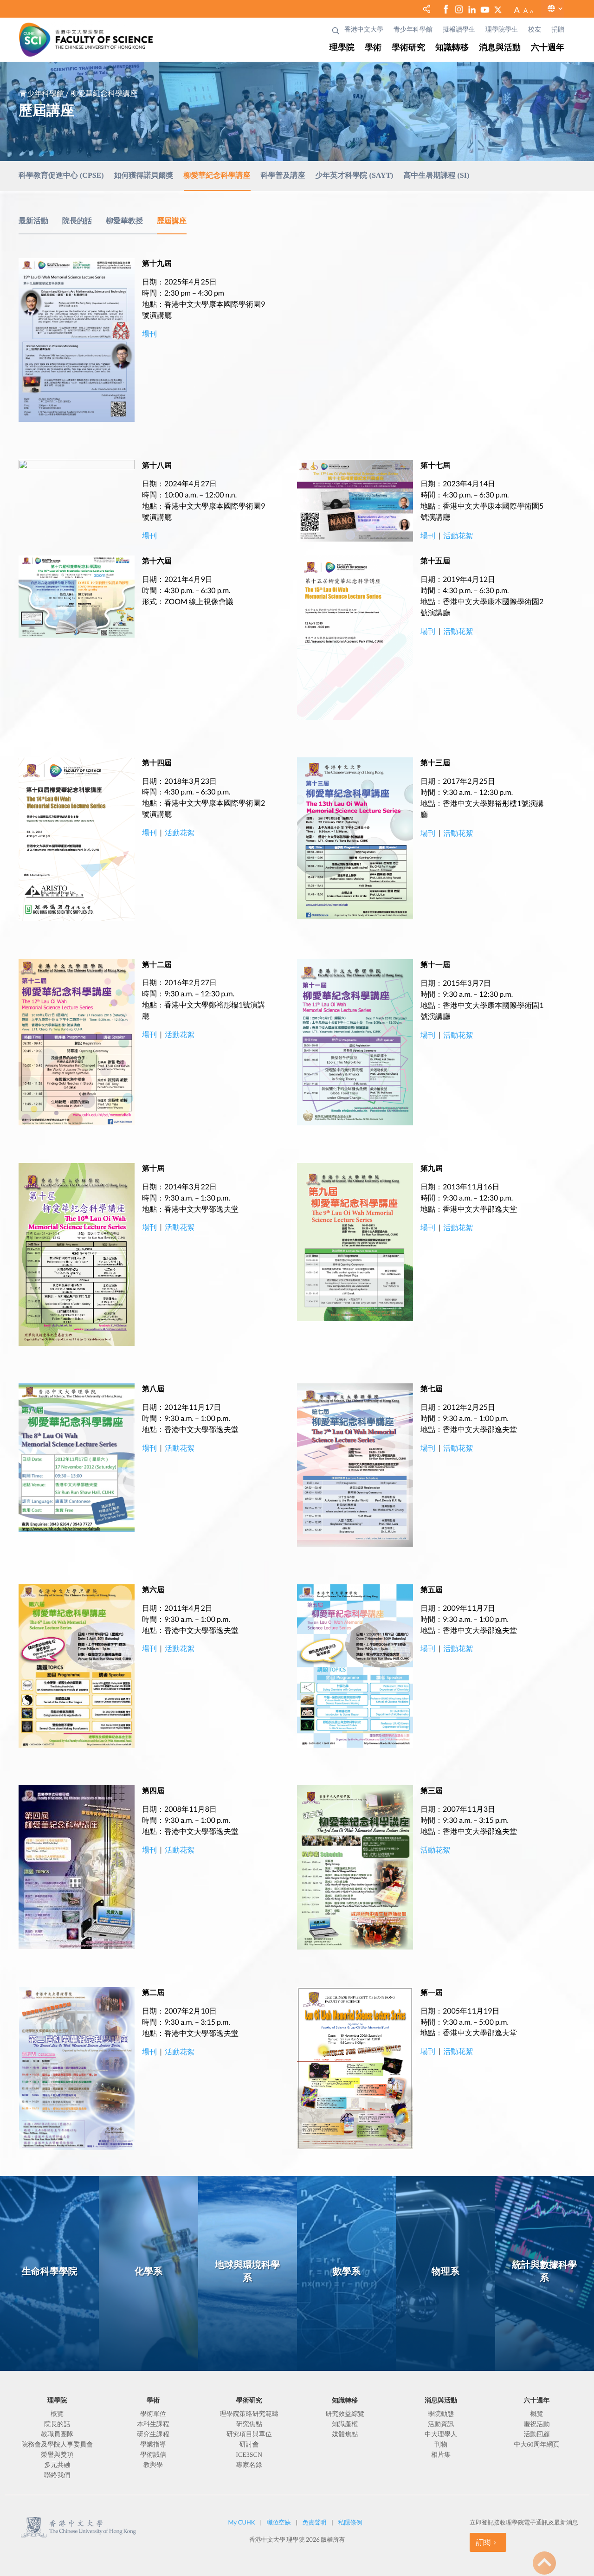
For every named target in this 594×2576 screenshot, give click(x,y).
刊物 (441, 2445)
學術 (373, 48)
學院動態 (441, 2415)
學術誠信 (153, 2455)
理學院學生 (502, 30)
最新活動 (33, 221)
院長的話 (77, 221)
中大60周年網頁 (537, 2445)
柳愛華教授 (124, 221)
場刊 (149, 536)
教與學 (153, 2466)
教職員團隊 (57, 2435)
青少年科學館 (413, 30)
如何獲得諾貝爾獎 (144, 176)
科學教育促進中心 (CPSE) (61, 176)
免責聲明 (315, 2522)
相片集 (441, 2455)
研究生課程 (153, 2435)
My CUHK (242, 2522)
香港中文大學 (364, 30)
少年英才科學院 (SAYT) (355, 176)
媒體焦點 (345, 2435)
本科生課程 (153, 2425)
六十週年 (548, 48)
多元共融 (57, 2466)
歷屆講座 (172, 221)
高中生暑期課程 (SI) (436, 176)
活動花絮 (458, 536)
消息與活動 (500, 48)
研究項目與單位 (249, 2435)
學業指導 (153, 2445)
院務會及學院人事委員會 (57, 2445)
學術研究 (408, 48)
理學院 (342, 48)
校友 (535, 30)
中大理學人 (441, 2435)
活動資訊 (441, 2425)
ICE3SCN (249, 2455)
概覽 (57, 2415)
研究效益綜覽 (345, 2415)
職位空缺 (279, 2522)
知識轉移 (452, 48)
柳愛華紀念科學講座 (217, 176)
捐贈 (558, 30)
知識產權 (345, 2425)
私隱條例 (350, 2522)
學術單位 (153, 2415)
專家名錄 (249, 2466)
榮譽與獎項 (57, 2455)
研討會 (249, 2445)
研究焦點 (249, 2425)
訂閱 (483, 2542)
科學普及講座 (283, 176)
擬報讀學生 (459, 30)
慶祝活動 (537, 2425)
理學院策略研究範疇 (249, 2415)
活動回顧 (537, 2435)
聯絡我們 (57, 2476)
